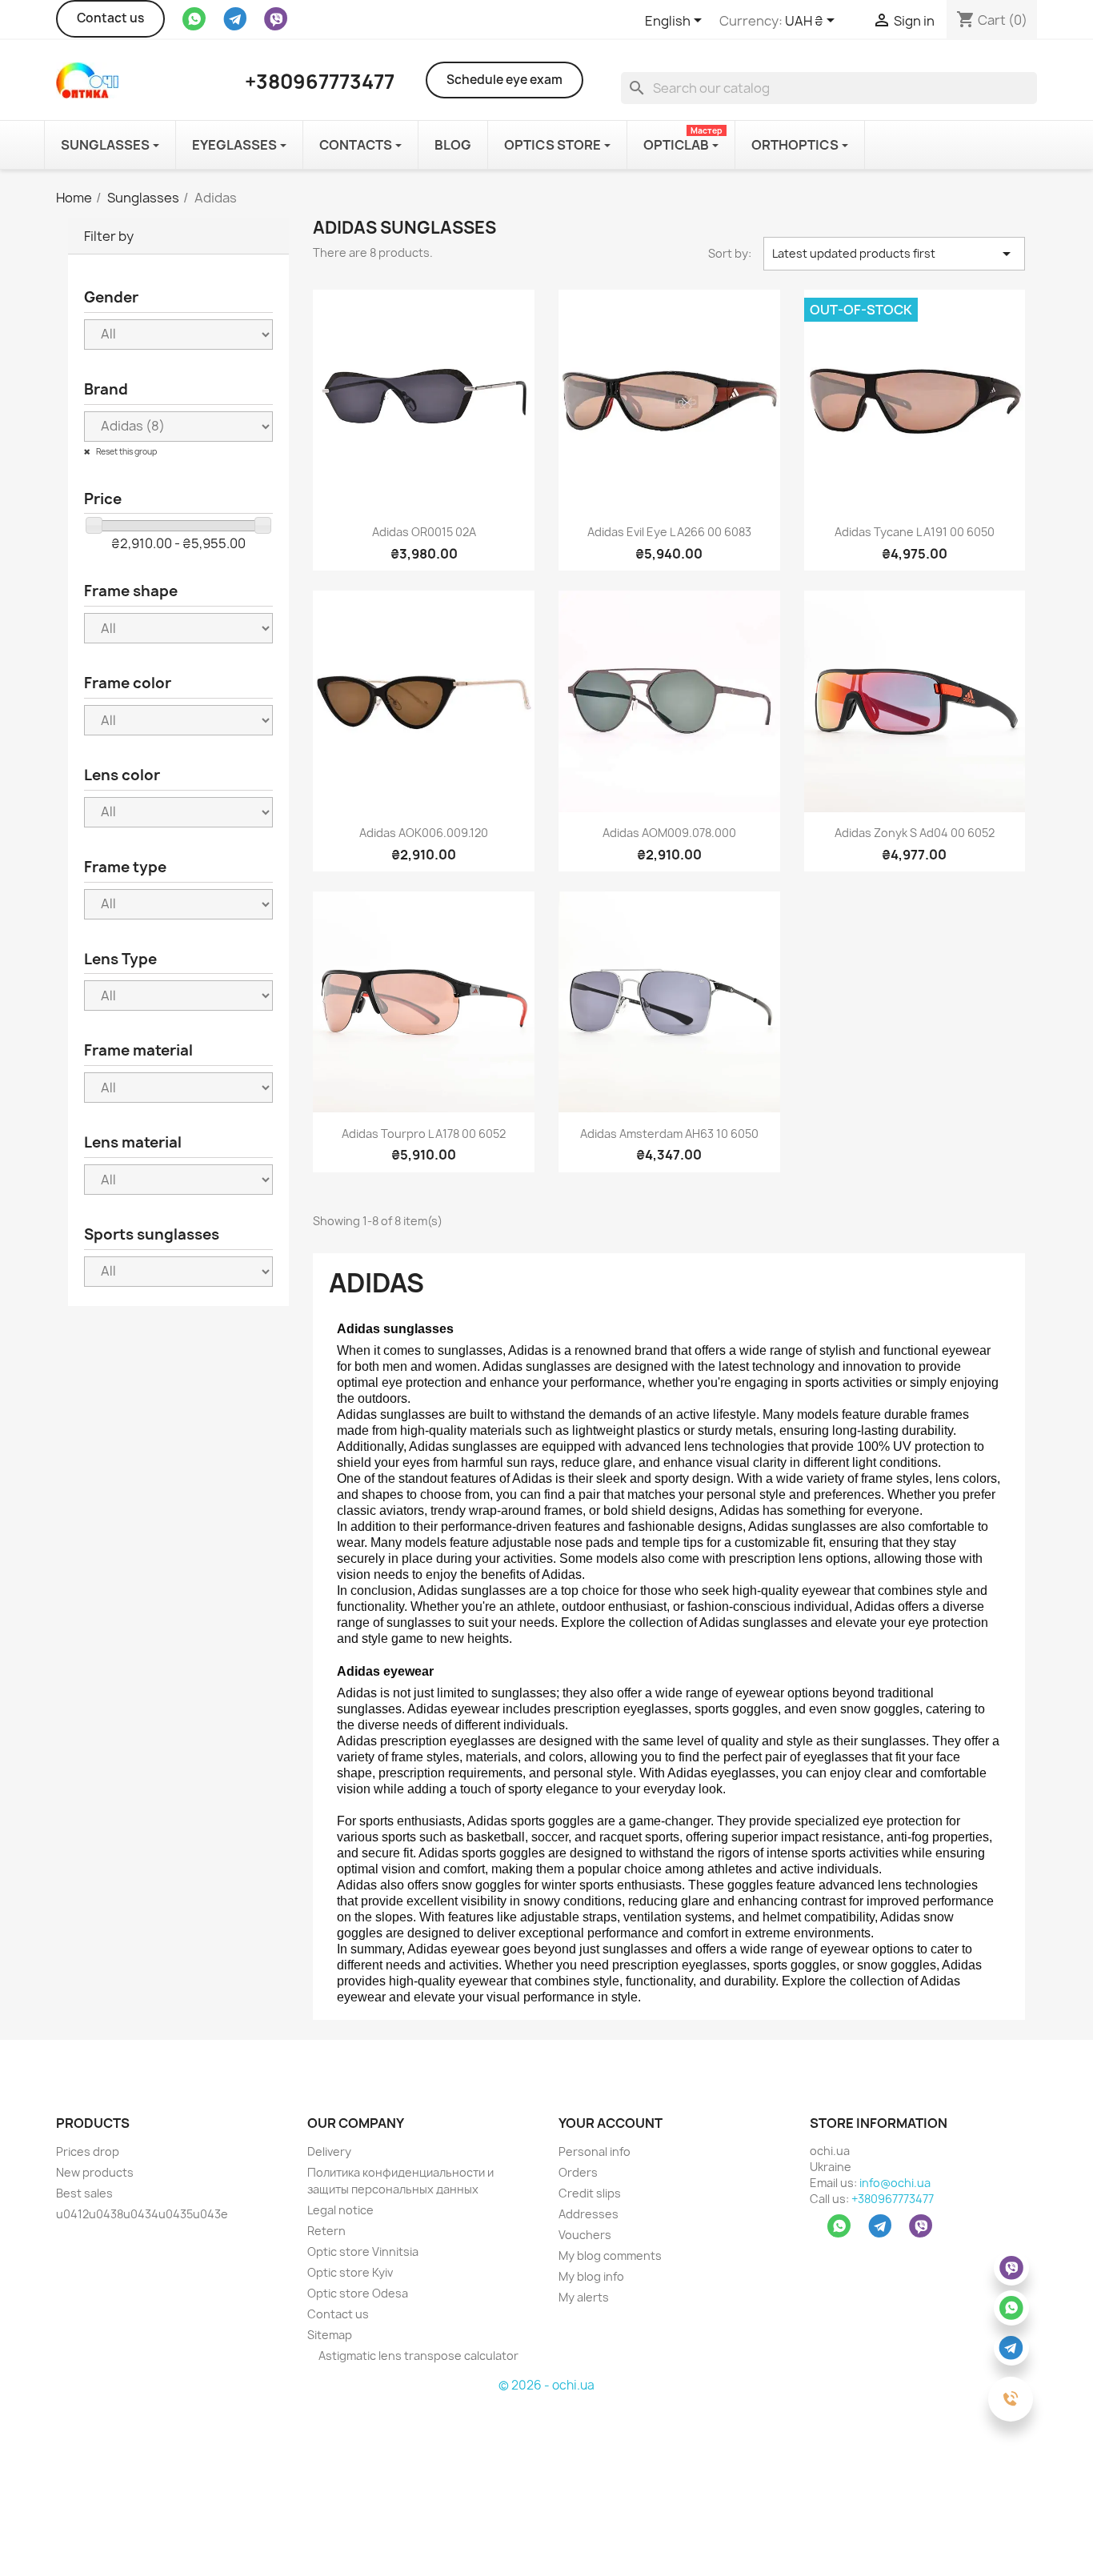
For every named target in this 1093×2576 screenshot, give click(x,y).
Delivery (329, 2151)
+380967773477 (893, 2199)
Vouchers (585, 2235)
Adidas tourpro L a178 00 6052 (424, 1134)
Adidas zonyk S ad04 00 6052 (915, 833)
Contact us (110, 18)
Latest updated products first (895, 254)
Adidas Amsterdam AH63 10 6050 (669, 1134)
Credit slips (590, 2193)
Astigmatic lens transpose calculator (417, 2356)
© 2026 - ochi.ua (546, 2385)
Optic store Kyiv (350, 2272)
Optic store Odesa (358, 2293)
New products (95, 2172)
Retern (326, 2231)
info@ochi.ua (895, 2183)
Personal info (595, 2151)
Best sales (84, 2193)
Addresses (589, 2214)
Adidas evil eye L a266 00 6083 (669, 532)
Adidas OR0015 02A (424, 532)
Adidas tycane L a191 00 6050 (915, 532)
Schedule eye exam (504, 80)
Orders (578, 2172)
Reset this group (126, 451)
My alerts (584, 2297)
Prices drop (88, 2151)
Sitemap (330, 2335)
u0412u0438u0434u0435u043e (142, 2214)
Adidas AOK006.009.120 (424, 833)
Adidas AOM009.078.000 (669, 833)
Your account (611, 2123)
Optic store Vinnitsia (363, 2251)
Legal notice (340, 2210)
